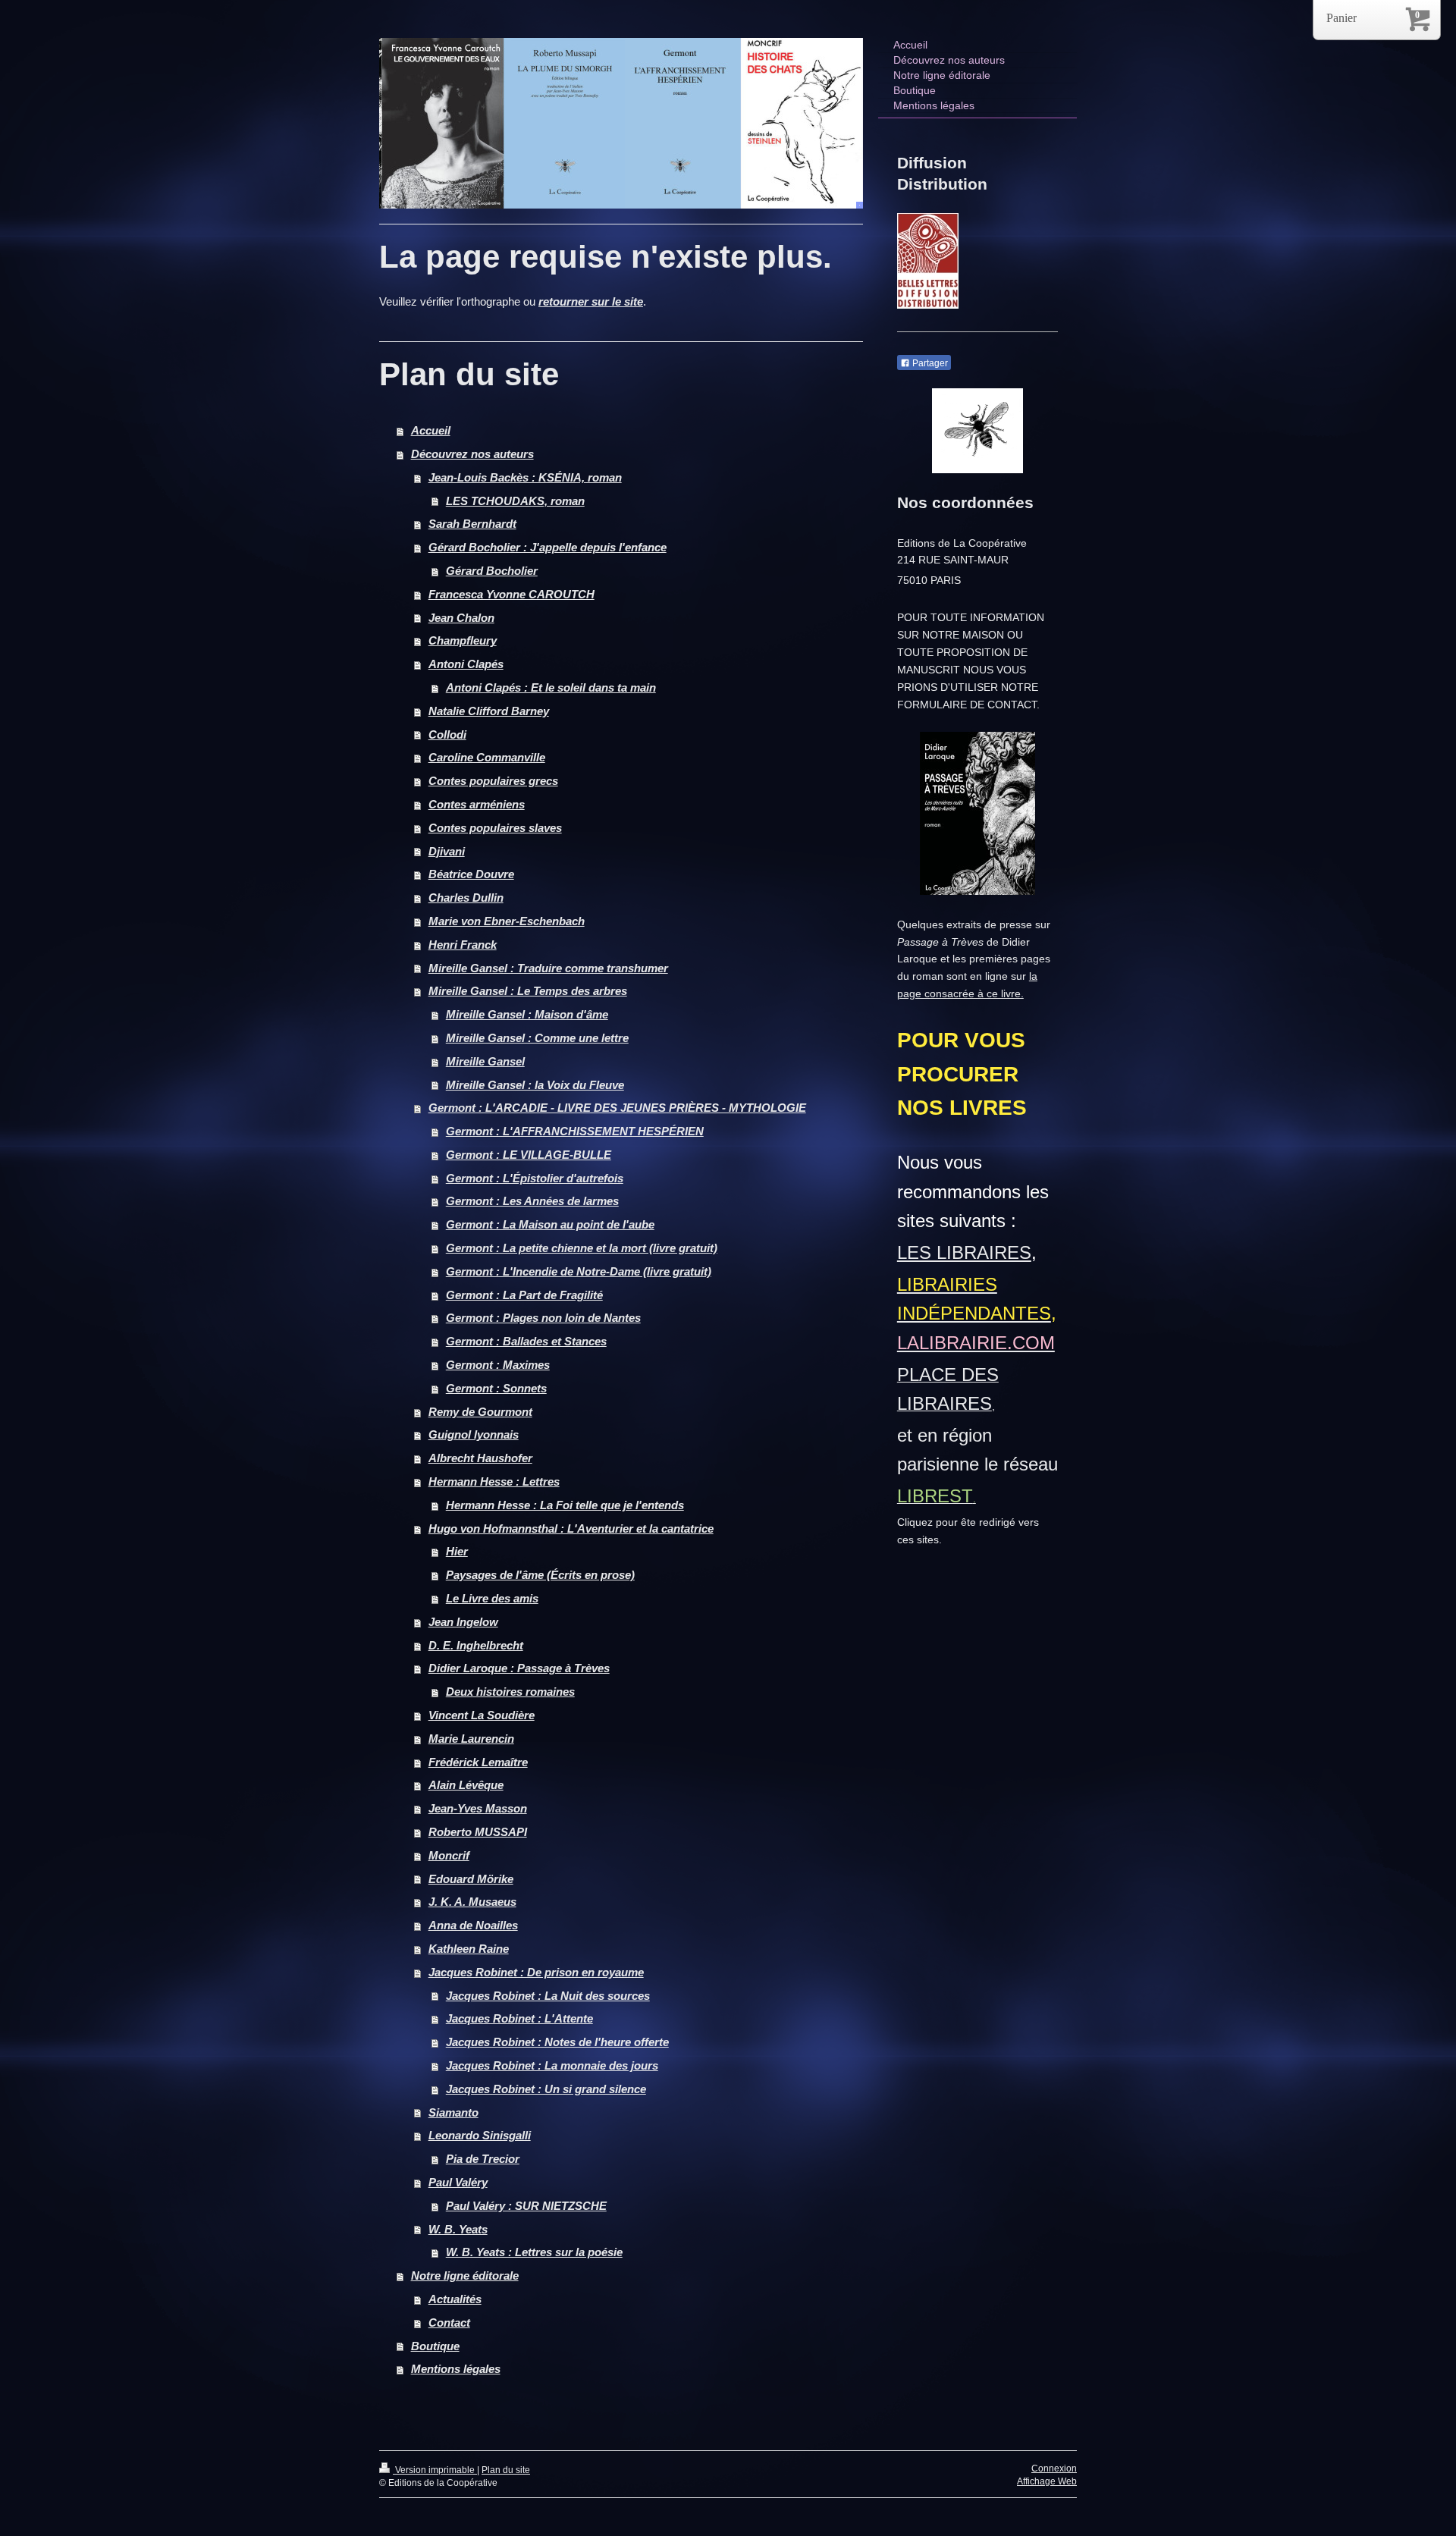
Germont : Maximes (498, 1365)
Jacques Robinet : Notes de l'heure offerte (557, 2042)
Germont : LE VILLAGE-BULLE (529, 1155)
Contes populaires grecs (493, 781)
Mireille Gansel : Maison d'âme (527, 1014)
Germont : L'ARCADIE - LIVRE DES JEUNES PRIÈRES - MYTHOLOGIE (617, 1108)
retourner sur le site (591, 301)
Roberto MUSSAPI (478, 1832)
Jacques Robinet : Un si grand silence (546, 2089)
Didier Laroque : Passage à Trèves (519, 1668)
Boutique (435, 2346)
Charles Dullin (466, 898)
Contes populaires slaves (495, 828)
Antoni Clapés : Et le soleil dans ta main (551, 687)
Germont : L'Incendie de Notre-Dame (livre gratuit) (579, 1271)
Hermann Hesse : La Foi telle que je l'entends (565, 1505)
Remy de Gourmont (480, 1412)
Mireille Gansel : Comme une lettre (537, 1038)
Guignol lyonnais (474, 1434)
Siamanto (453, 2112)
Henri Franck (463, 945)
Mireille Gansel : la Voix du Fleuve (535, 1085)
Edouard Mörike (471, 1879)
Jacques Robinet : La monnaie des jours (552, 2065)
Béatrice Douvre (471, 874)
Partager (929, 363)
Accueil (431, 430)
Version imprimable (435, 2470)
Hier (457, 1551)
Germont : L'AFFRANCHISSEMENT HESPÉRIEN (575, 1131)
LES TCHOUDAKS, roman (515, 501)
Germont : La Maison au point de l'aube (550, 1224)
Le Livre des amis (492, 1598)
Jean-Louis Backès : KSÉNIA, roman (525, 477)
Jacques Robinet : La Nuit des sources (548, 1996)
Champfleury (463, 640)
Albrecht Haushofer (480, 1458)
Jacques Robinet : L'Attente (519, 2018)
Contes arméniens (477, 804)
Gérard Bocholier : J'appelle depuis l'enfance (548, 547)
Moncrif (449, 1855)
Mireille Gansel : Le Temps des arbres (528, 991)
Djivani (447, 851)
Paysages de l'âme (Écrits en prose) (540, 1575)
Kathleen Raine (469, 1949)
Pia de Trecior (483, 2159)
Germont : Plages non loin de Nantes (543, 1318)
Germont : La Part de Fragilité (524, 1295)
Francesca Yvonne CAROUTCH (511, 594)
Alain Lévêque (466, 1785)
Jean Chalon (461, 618)
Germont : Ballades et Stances (526, 1341)
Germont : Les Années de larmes (532, 1201)
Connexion (1054, 2469)
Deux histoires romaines (510, 1692)
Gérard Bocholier (492, 571)
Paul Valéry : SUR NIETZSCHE (526, 2206)
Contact (449, 2323)
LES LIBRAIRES (964, 1252)
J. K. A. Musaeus (472, 1902)
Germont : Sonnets (496, 1388)
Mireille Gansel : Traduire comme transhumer (548, 968)
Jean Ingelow (463, 1622)
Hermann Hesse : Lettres (494, 1481)
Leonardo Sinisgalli (480, 2135)
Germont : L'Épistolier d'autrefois (535, 1178)
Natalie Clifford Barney (489, 711)
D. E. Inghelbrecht (476, 1645)
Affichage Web (1047, 2481)
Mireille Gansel (485, 1061)
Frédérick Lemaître (478, 1762)
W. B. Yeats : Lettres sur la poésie (534, 2252)
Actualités (455, 2299)
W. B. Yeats (458, 2229)
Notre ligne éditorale (465, 2275)
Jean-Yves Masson (478, 1808)
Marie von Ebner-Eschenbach (507, 921)
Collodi (447, 734)
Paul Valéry (458, 2182)
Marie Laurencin (471, 1739)
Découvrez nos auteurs (472, 454)
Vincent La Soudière (482, 1715)
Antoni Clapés (466, 664)
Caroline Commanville (487, 757)
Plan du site (506, 2470)
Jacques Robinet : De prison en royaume (536, 1972)
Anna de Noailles (473, 1925)
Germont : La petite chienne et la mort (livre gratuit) (582, 1248)
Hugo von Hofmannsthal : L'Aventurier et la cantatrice (571, 1529)
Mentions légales (456, 2369)
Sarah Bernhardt (472, 524)
